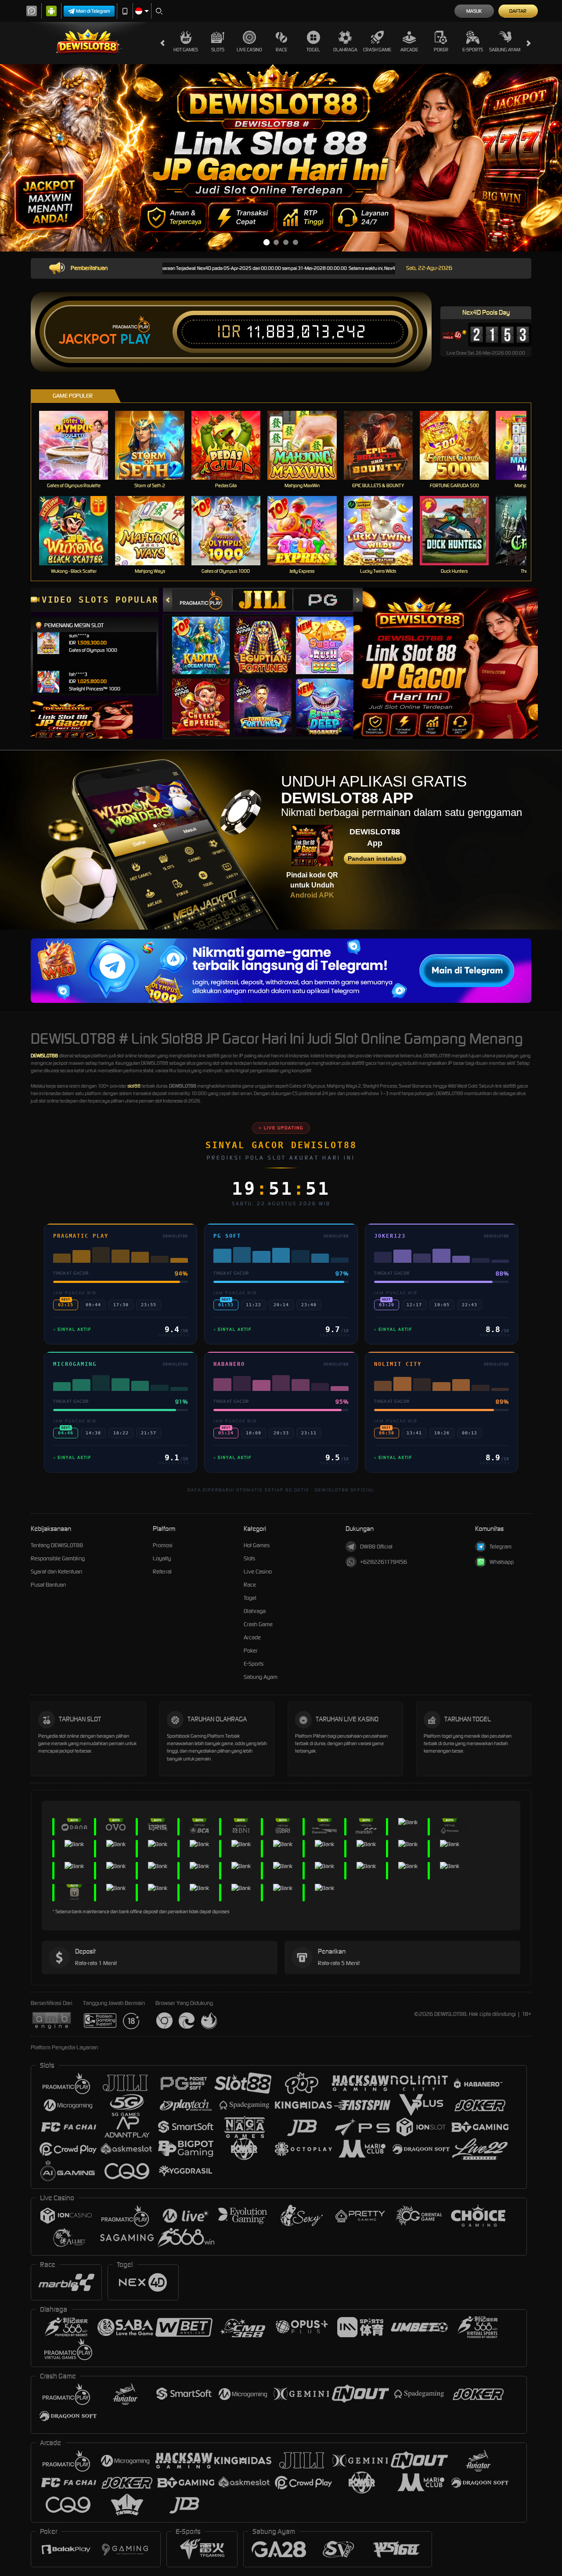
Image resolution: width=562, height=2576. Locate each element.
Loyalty (162, 1558)
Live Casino (249, 50)
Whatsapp (502, 1562)
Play (135, 339)
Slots (218, 50)
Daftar (518, 11)
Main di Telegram (93, 11)
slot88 (134, 1086)
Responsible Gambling (58, 1558)
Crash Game (377, 50)
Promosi (163, 1545)
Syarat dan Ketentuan (56, 1572)
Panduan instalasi (375, 859)
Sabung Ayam (505, 50)
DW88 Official (376, 1547)
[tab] (202, 600)
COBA (206, 636)
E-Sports (473, 50)
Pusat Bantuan (48, 1585)
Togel (313, 50)
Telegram (501, 1547)
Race (281, 50)
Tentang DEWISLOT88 (57, 1545)
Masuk (474, 11)
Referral (162, 1572)
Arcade (409, 50)
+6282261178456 (384, 1562)
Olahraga (345, 50)
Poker (441, 50)
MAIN (79, 445)
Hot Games (186, 50)
